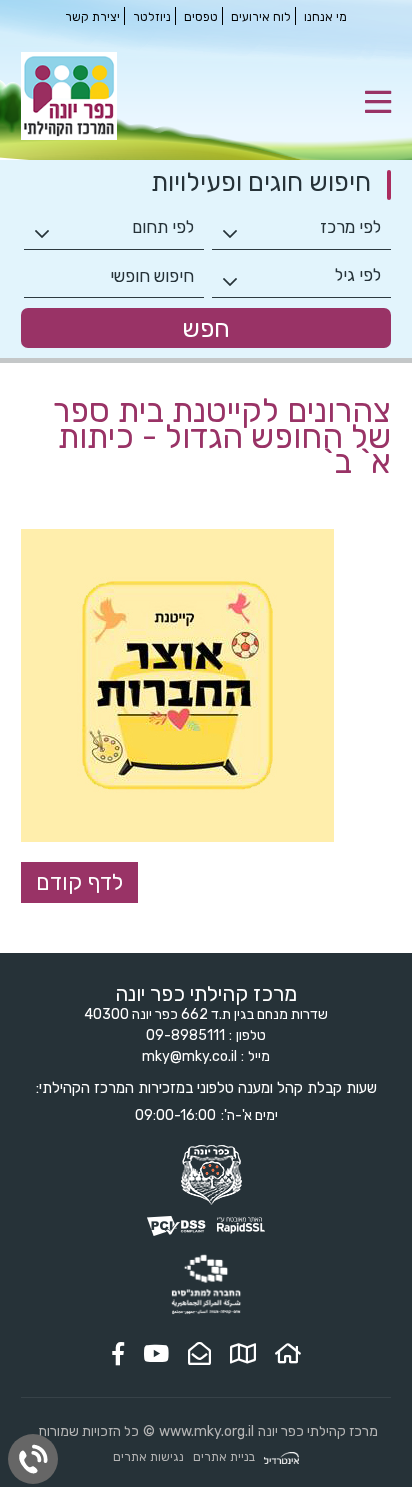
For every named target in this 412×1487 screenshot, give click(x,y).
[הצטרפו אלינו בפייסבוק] (118, 1354)
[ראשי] (288, 1354)
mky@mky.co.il (189, 1056)
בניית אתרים (224, 1457)
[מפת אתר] (243, 1354)
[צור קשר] (199, 1354)
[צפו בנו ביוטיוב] (156, 1354)
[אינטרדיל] (281, 1457)
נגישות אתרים (148, 1457)
